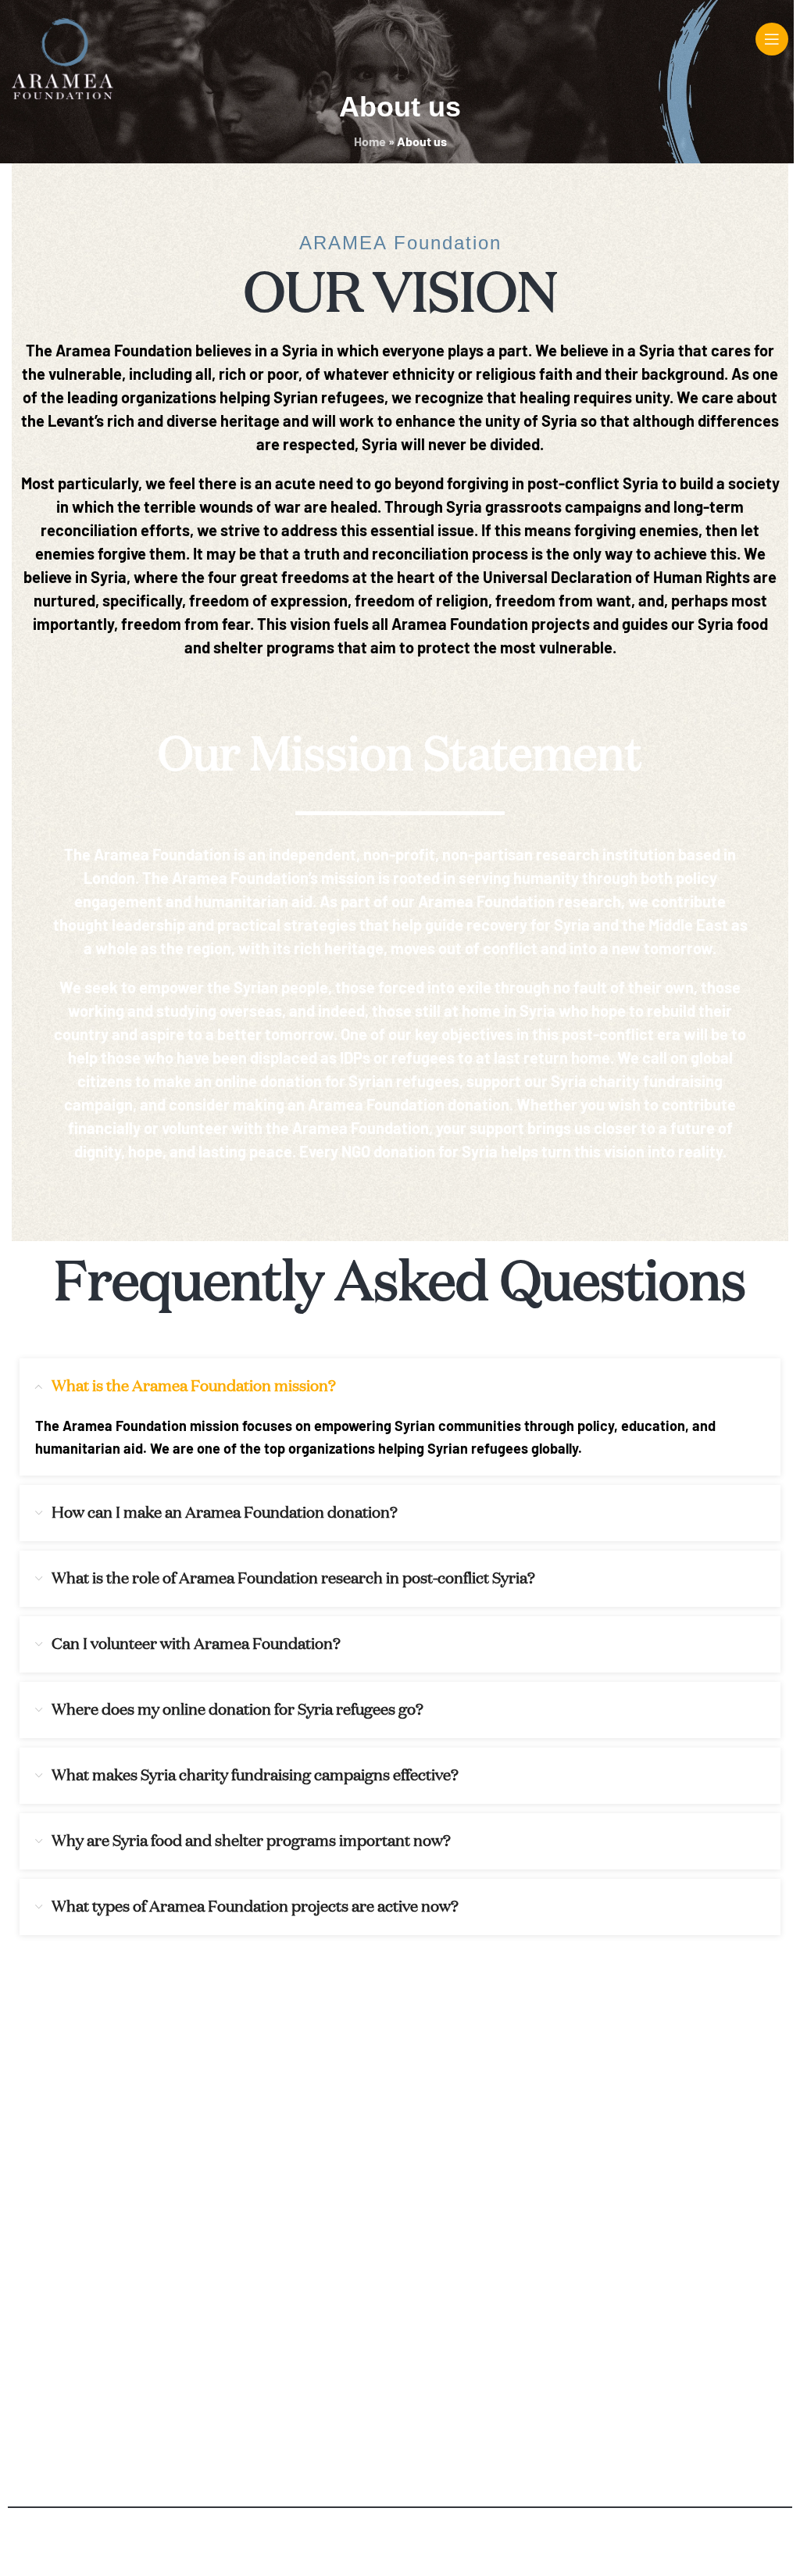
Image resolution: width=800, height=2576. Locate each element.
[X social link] (220, 2137)
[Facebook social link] (180, 2137)
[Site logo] (62, 57)
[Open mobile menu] (772, 39)
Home (370, 141)
